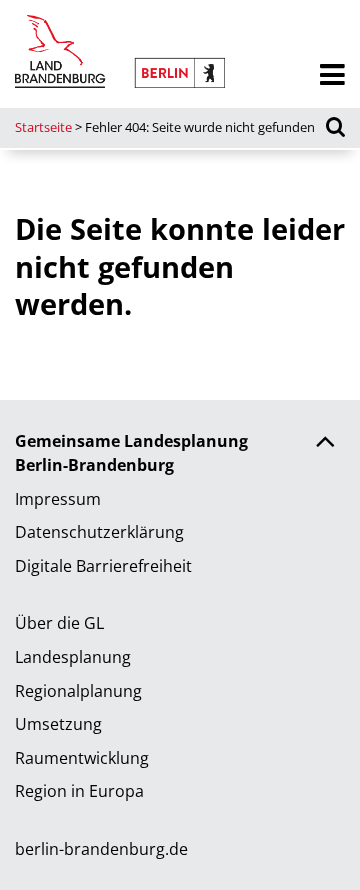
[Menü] (332, 75)
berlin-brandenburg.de (101, 849)
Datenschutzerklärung (99, 532)
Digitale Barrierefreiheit (103, 566)
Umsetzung (58, 724)
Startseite (43, 127)
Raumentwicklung (82, 758)
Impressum (58, 499)
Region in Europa (79, 791)
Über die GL (59, 623)
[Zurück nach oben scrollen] (325, 444)
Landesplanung (73, 657)
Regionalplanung (78, 691)
